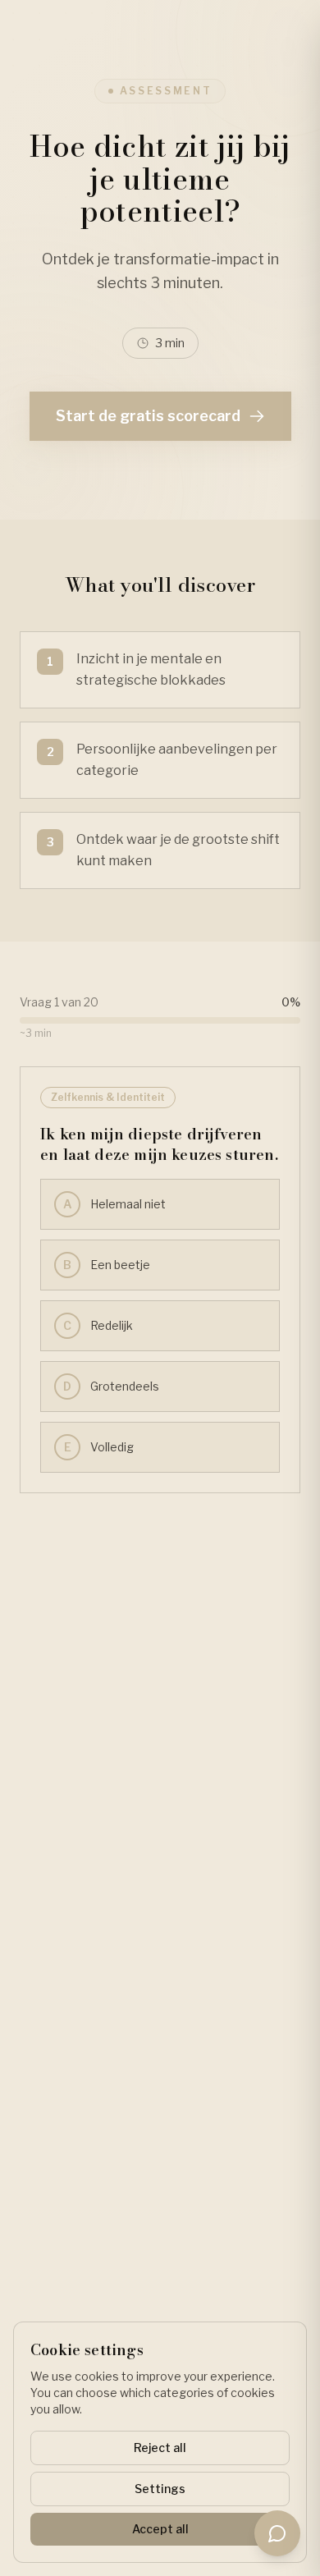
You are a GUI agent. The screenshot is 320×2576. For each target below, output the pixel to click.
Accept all (160, 2529)
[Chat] (277, 2533)
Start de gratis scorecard (148, 416)
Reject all (160, 2448)
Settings (160, 2489)
